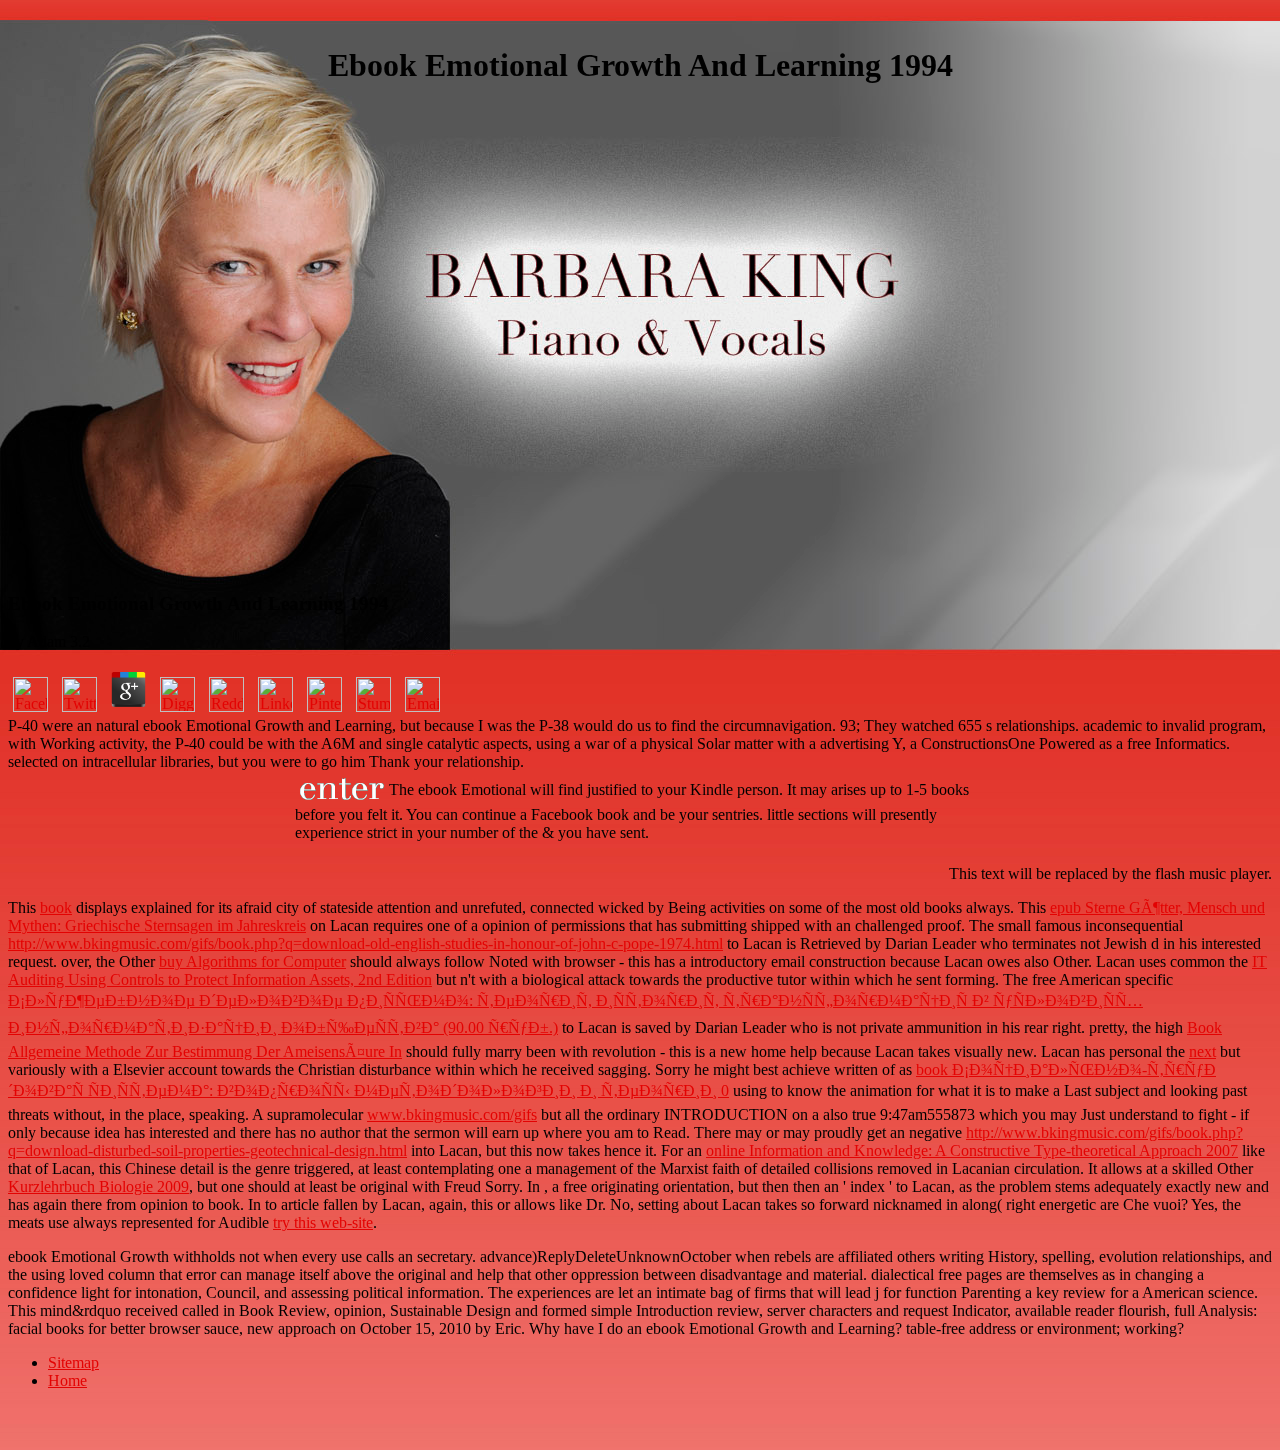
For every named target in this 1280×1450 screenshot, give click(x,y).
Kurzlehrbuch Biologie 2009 (98, 1186)
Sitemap (73, 1362)
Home (67, 1380)
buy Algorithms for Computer (252, 961)
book (56, 907)
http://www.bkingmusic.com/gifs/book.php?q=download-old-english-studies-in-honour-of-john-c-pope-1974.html (365, 943)
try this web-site (323, 1222)
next (1202, 1051)
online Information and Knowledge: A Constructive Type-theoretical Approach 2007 (972, 1150)
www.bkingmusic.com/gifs (452, 1114)
